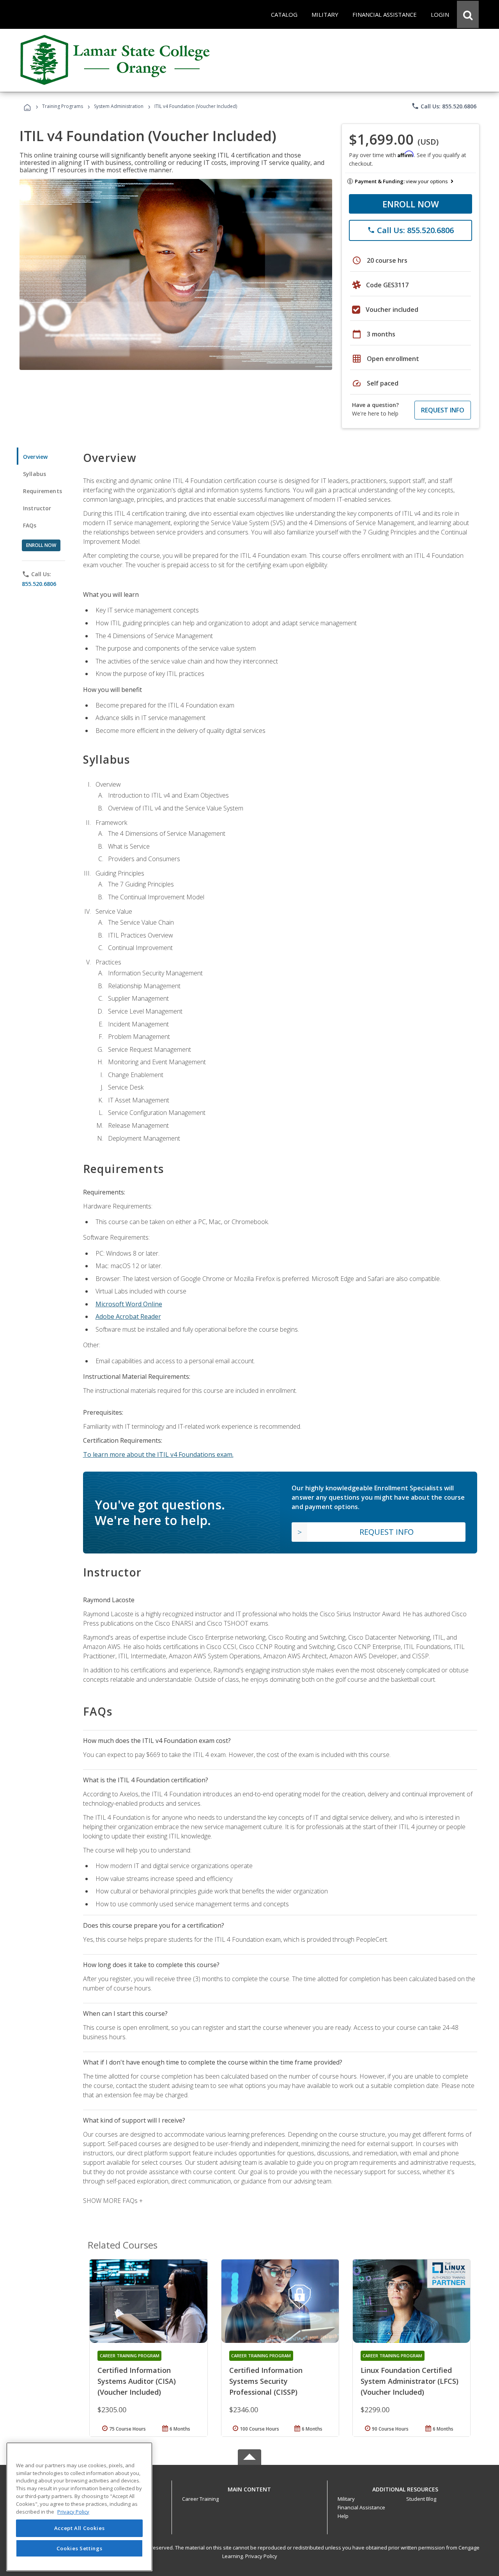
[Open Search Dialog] (468, 14)
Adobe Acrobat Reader (128, 1316)
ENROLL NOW (411, 204)
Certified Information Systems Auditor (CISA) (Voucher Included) (137, 2381)
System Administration (119, 106)
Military (346, 2499)
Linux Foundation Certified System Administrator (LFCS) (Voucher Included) (410, 2381)
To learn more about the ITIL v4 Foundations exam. (158, 1454)
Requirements (42, 491)
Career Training (200, 2499)
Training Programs (63, 106)
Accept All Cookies (80, 2528)
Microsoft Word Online (129, 1304)
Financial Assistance (361, 2507)
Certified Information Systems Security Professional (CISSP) (266, 2381)
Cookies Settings (80, 2548)
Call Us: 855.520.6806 (444, 106)
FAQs (30, 525)
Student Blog (421, 2499)
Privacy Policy (261, 2556)
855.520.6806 (39, 584)
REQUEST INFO (443, 410)
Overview (35, 457)
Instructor (37, 508)
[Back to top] (249, 2487)
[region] (79, 2507)
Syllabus (35, 474)
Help (343, 2516)
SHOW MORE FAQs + (113, 2201)
